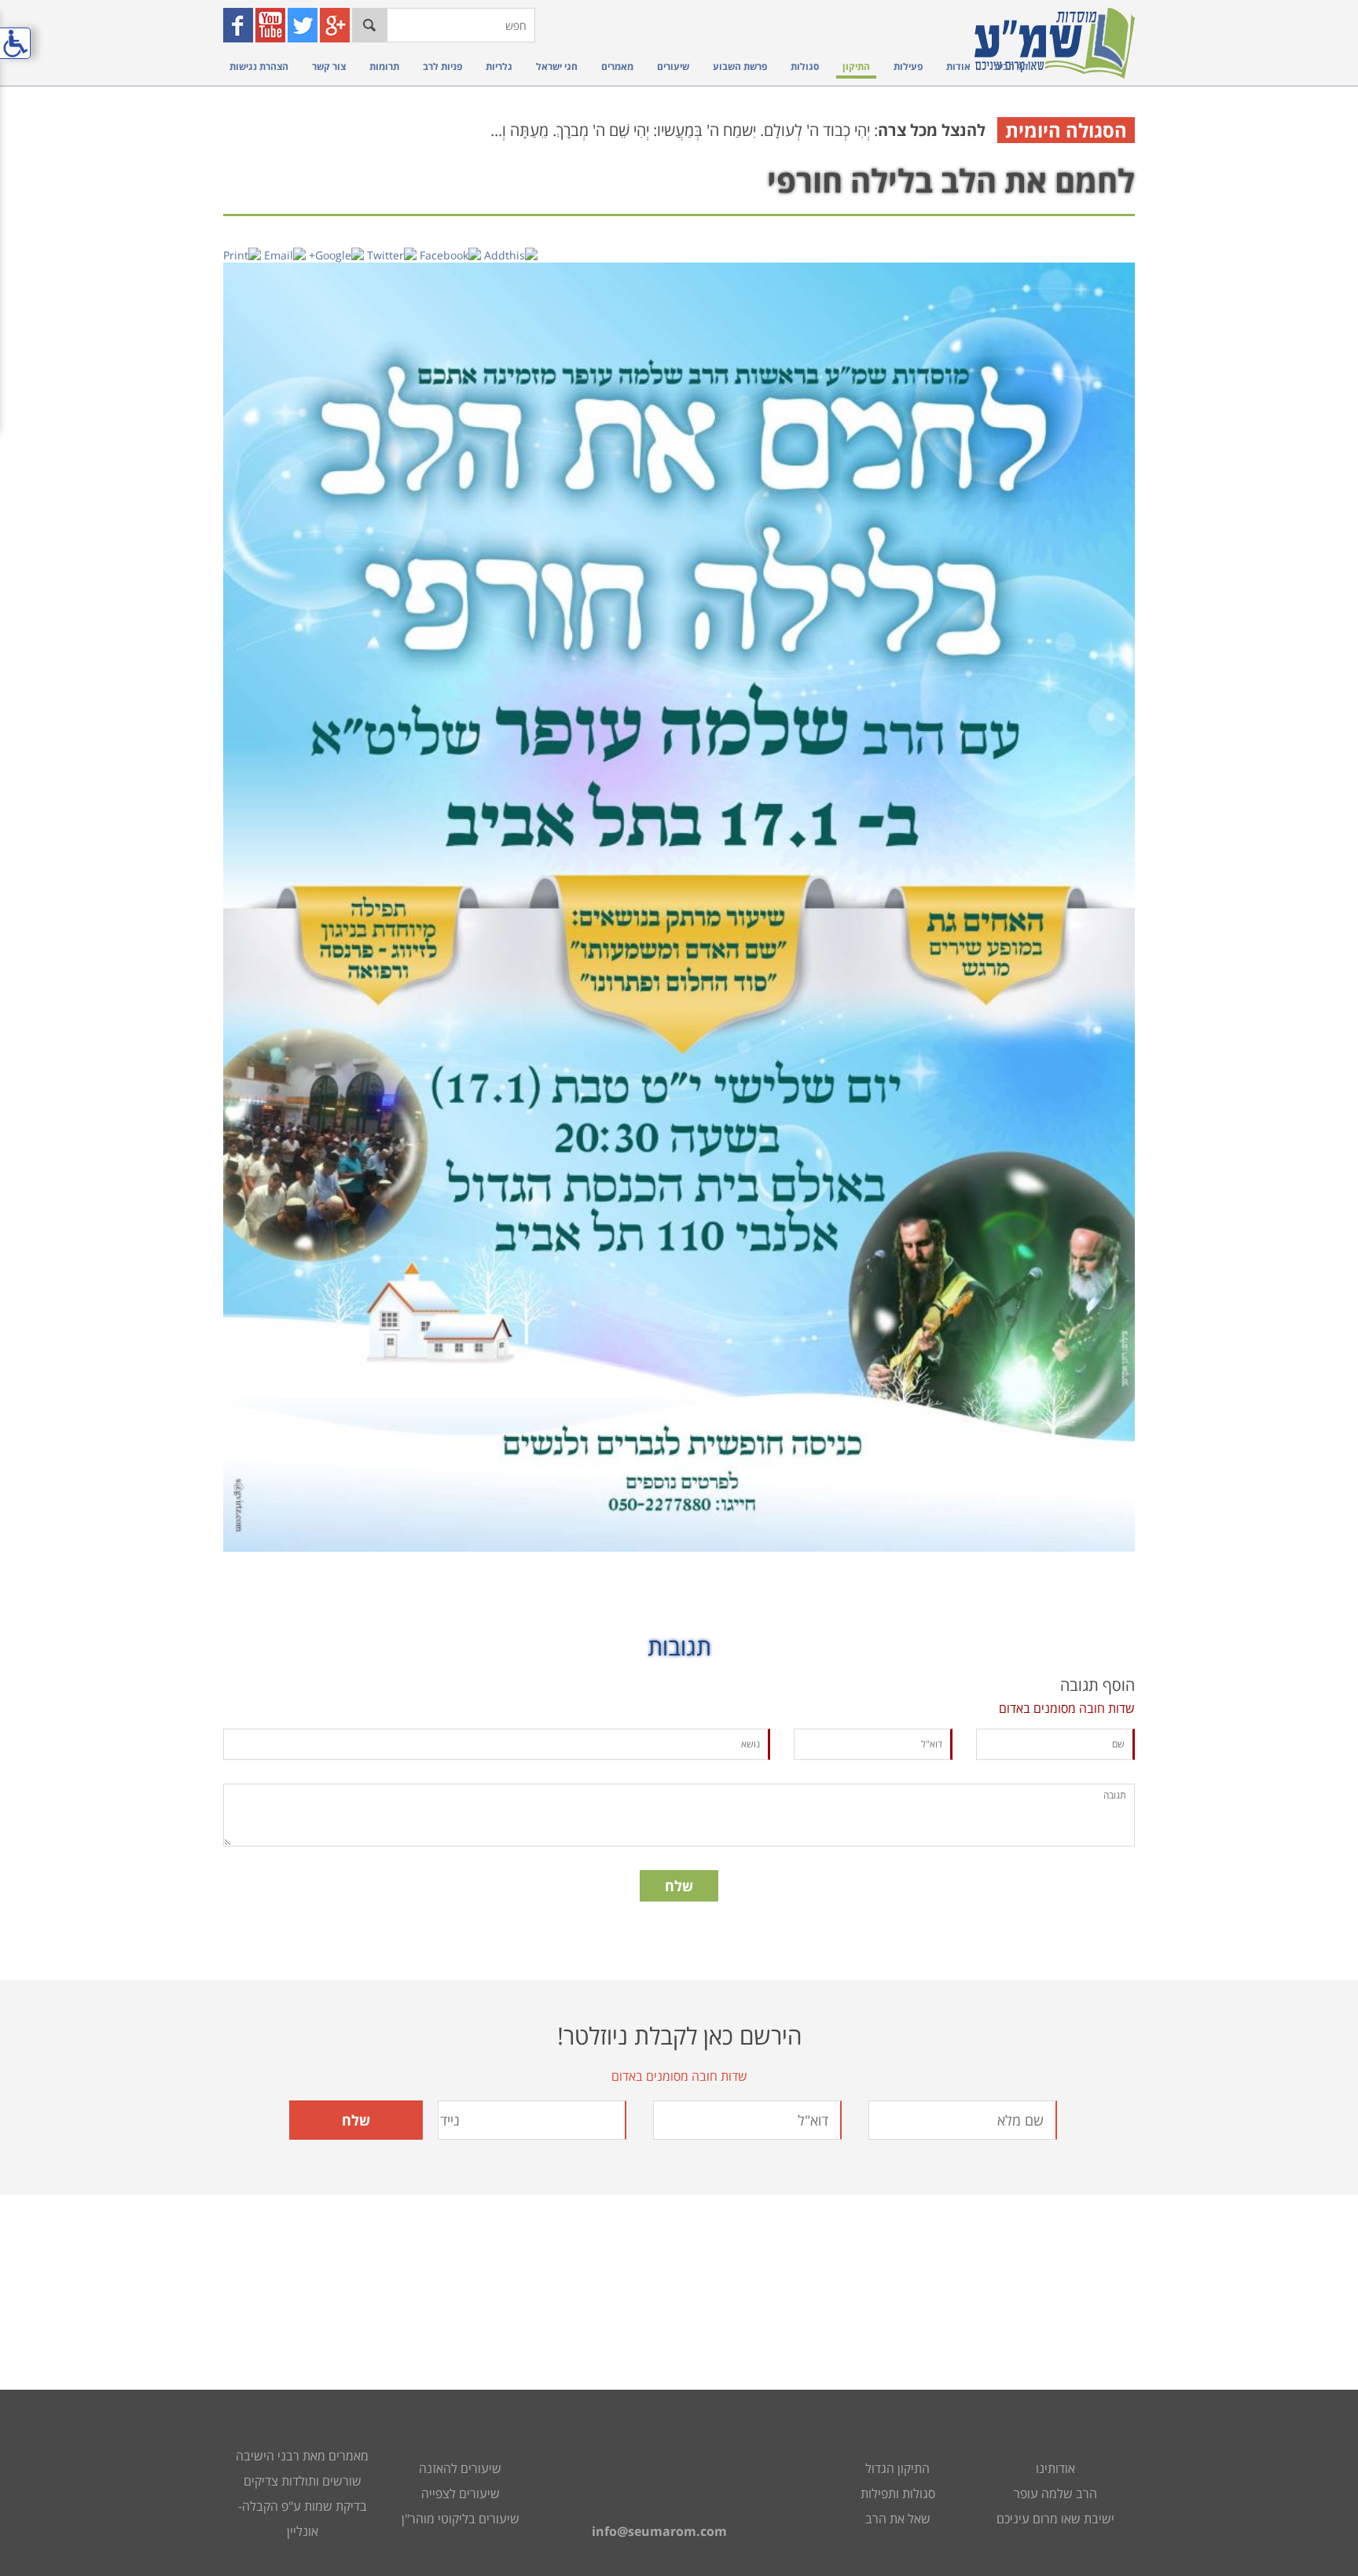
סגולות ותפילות (898, 2493)
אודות (958, 66)
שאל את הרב (898, 2519)
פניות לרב (442, 66)
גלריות (499, 66)
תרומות (384, 66)
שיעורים (673, 66)
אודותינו (1055, 2468)
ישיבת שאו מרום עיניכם (1055, 2519)
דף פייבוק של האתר (240, 25)
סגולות (805, 66)
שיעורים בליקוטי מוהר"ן (461, 2519)
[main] (679, 1050)
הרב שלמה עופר (1055, 2493)
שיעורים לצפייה (461, 2493)
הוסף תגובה (1097, 1685)
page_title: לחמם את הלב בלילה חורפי (679, 1288)
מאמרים (617, 66)
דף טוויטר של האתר (304, 25)
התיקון (856, 66)
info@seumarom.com (659, 2531)
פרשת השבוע (740, 66)
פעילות (908, 66)
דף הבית (1011, 66)
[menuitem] (1007, 66)
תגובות (679, 1646)
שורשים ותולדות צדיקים (303, 2481)
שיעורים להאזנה (460, 2468)
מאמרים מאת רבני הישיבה (302, 2456)
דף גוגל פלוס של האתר (337, 25)
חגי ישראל (557, 66)
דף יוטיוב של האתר (272, 25)
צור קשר (329, 66)
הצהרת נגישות (259, 66)
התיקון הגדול (897, 2468)
